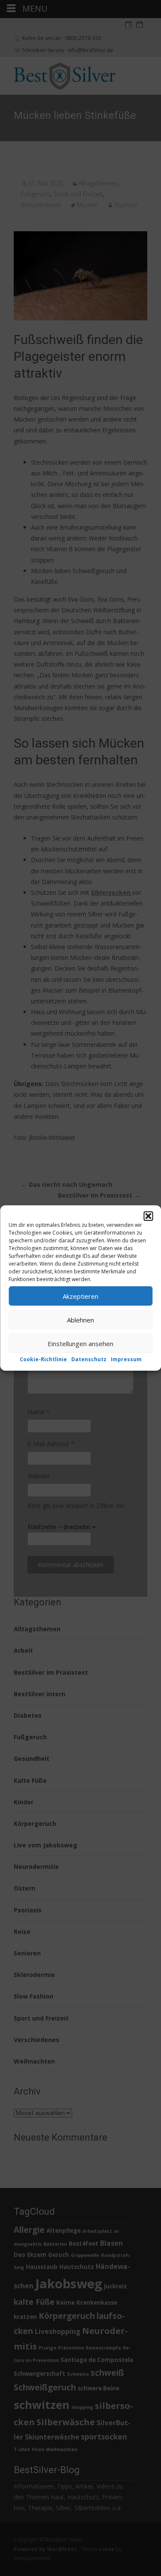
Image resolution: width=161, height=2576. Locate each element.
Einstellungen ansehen (80, 1343)
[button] (148, 1216)
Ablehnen (80, 1319)
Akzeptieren (80, 1296)
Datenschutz (89, 1359)
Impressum (126, 1359)
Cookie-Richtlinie (43, 1359)
